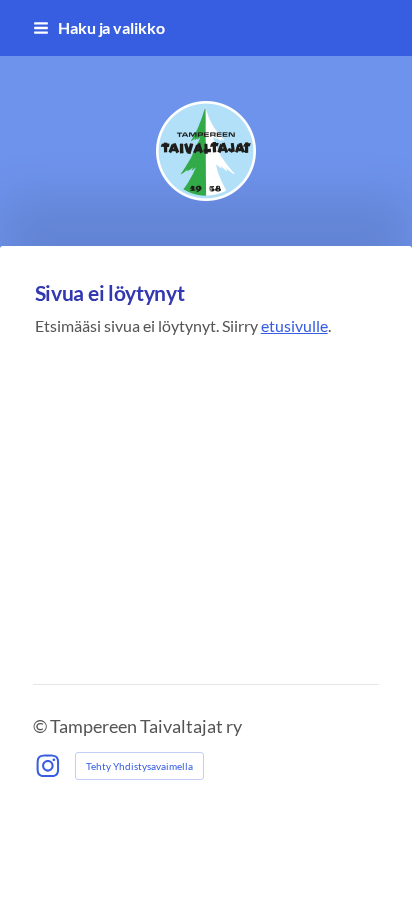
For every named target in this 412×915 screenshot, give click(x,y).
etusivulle (294, 325)
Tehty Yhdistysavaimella (139, 766)
